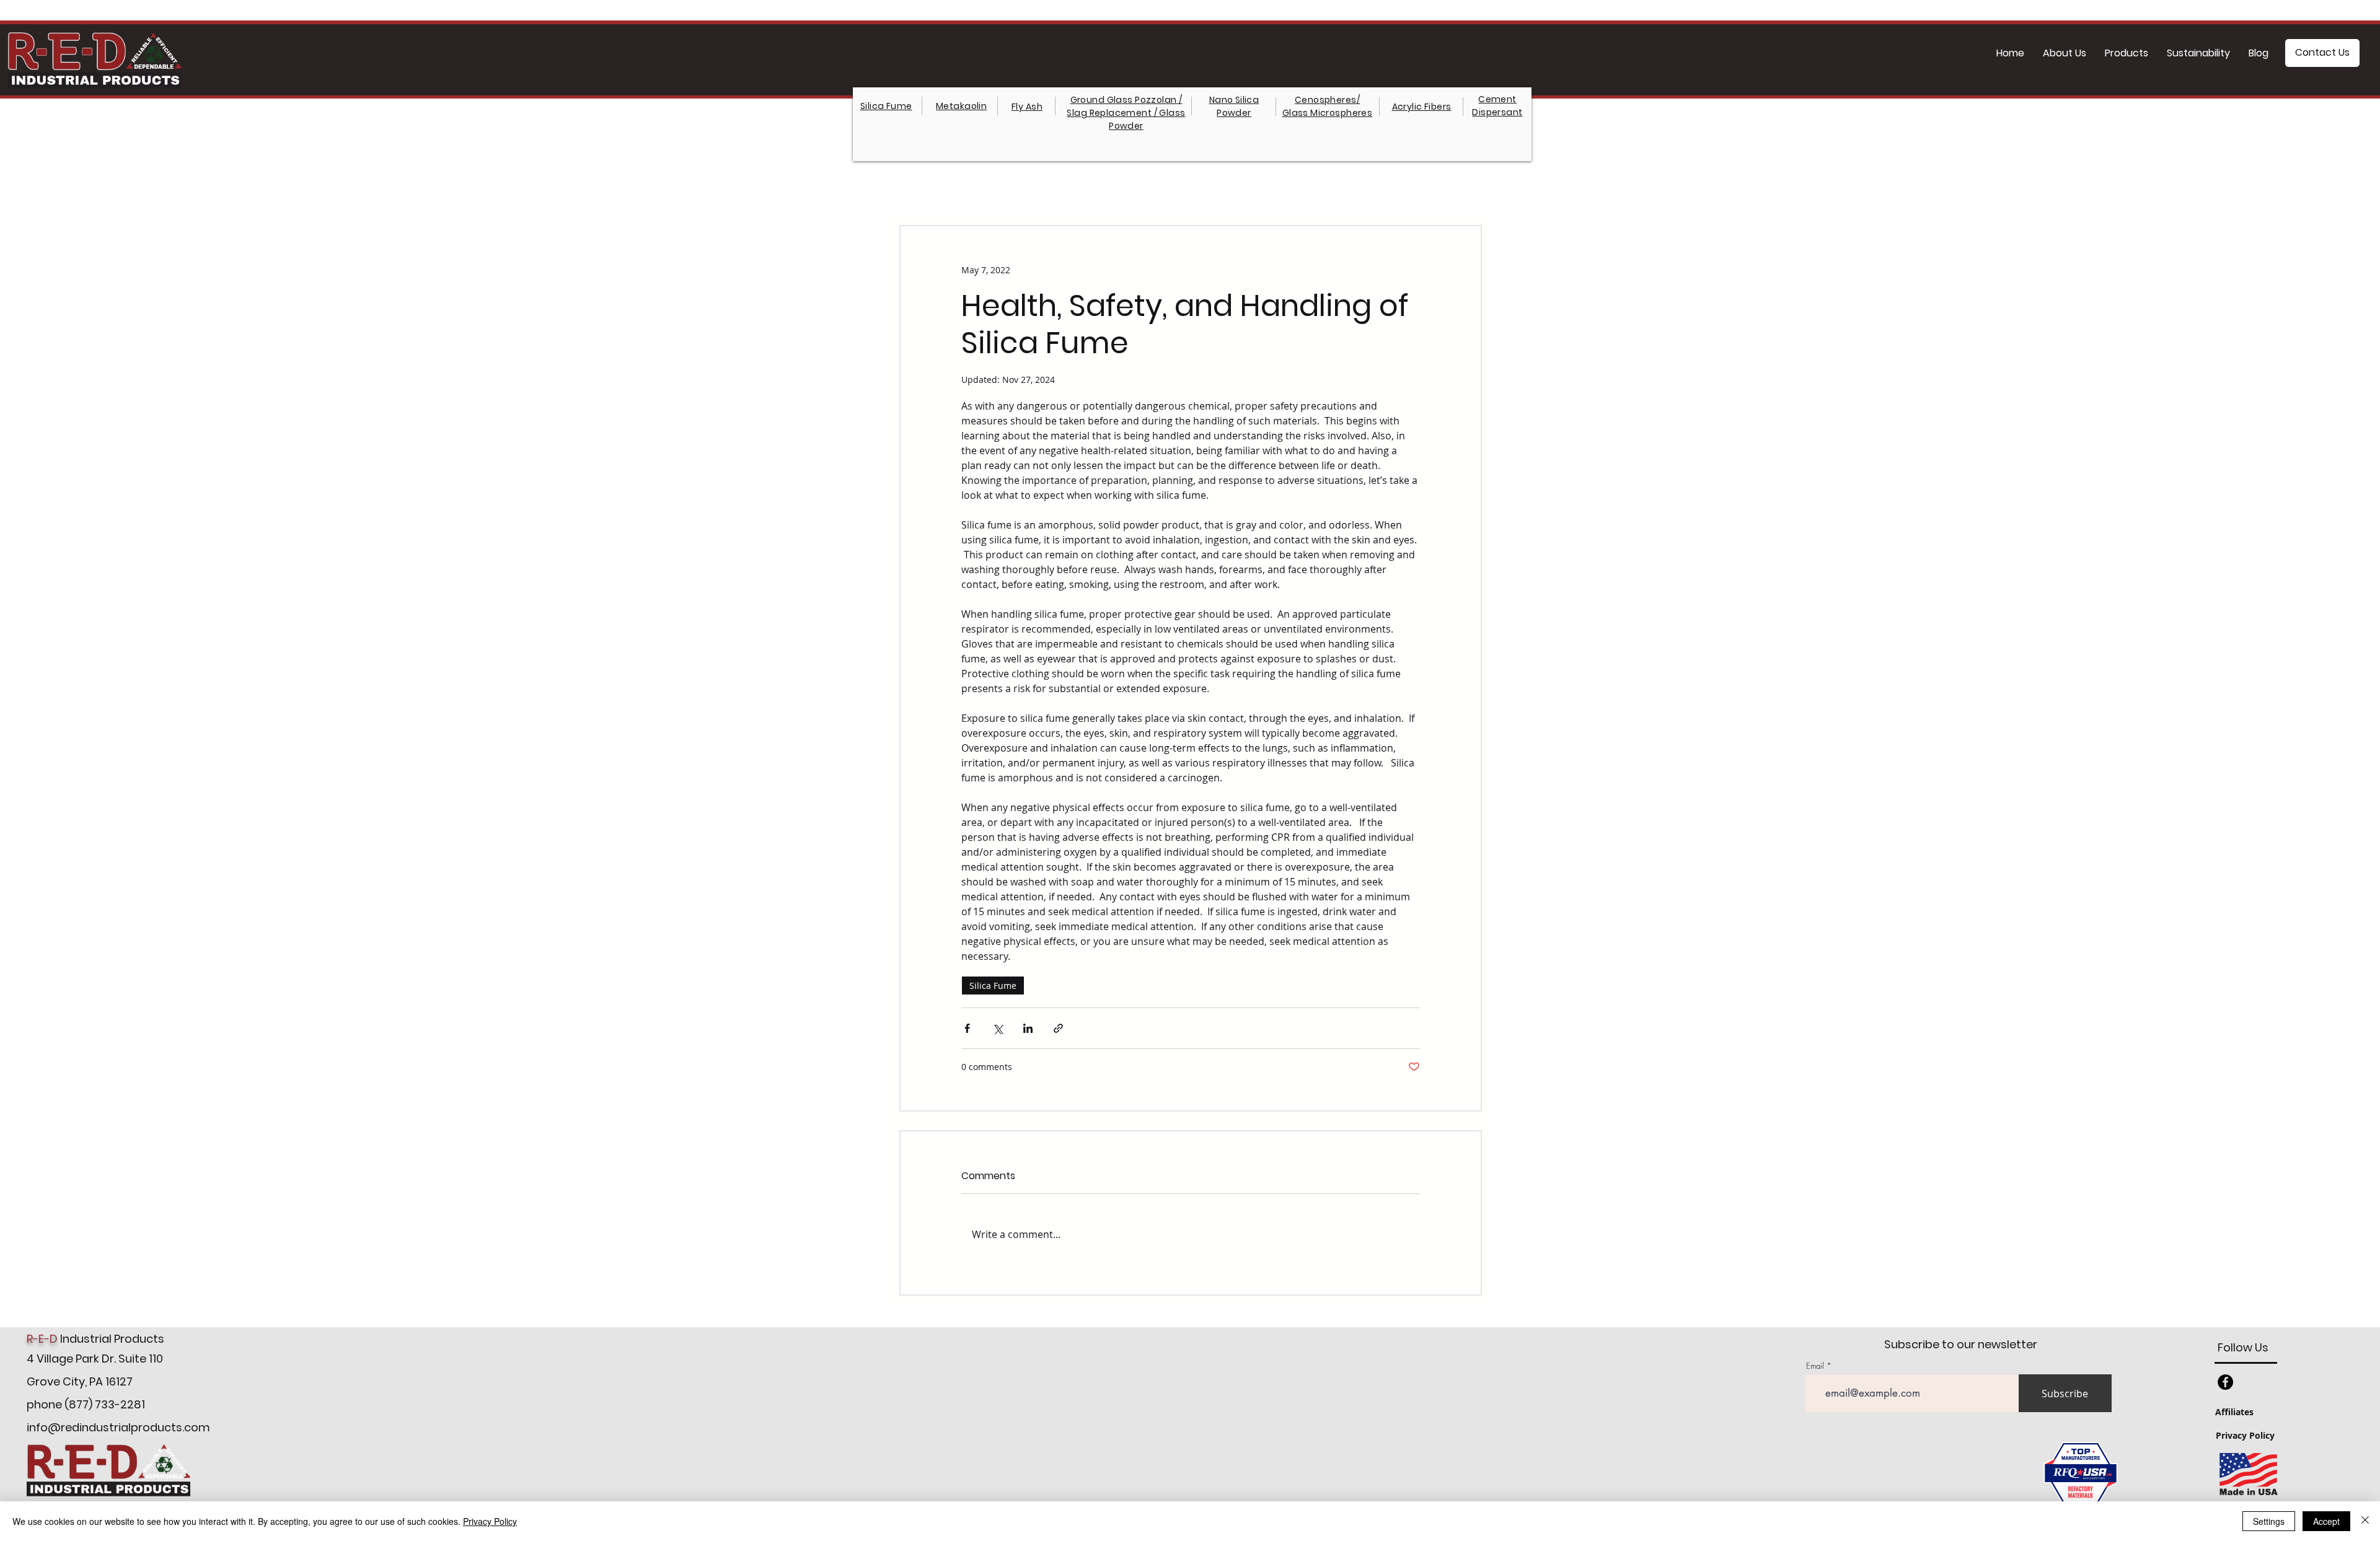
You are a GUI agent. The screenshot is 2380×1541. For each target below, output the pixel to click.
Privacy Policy (490, 1521)
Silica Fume (993, 986)
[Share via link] (1058, 1028)
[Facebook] (2225, 1382)
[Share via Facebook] (967, 1028)
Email (1815, 1366)
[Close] (2365, 1521)
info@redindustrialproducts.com (118, 1427)
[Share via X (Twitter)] (998, 1028)
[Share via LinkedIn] (1028, 1028)
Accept (2326, 1521)
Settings (2269, 1521)
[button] (2127, 53)
